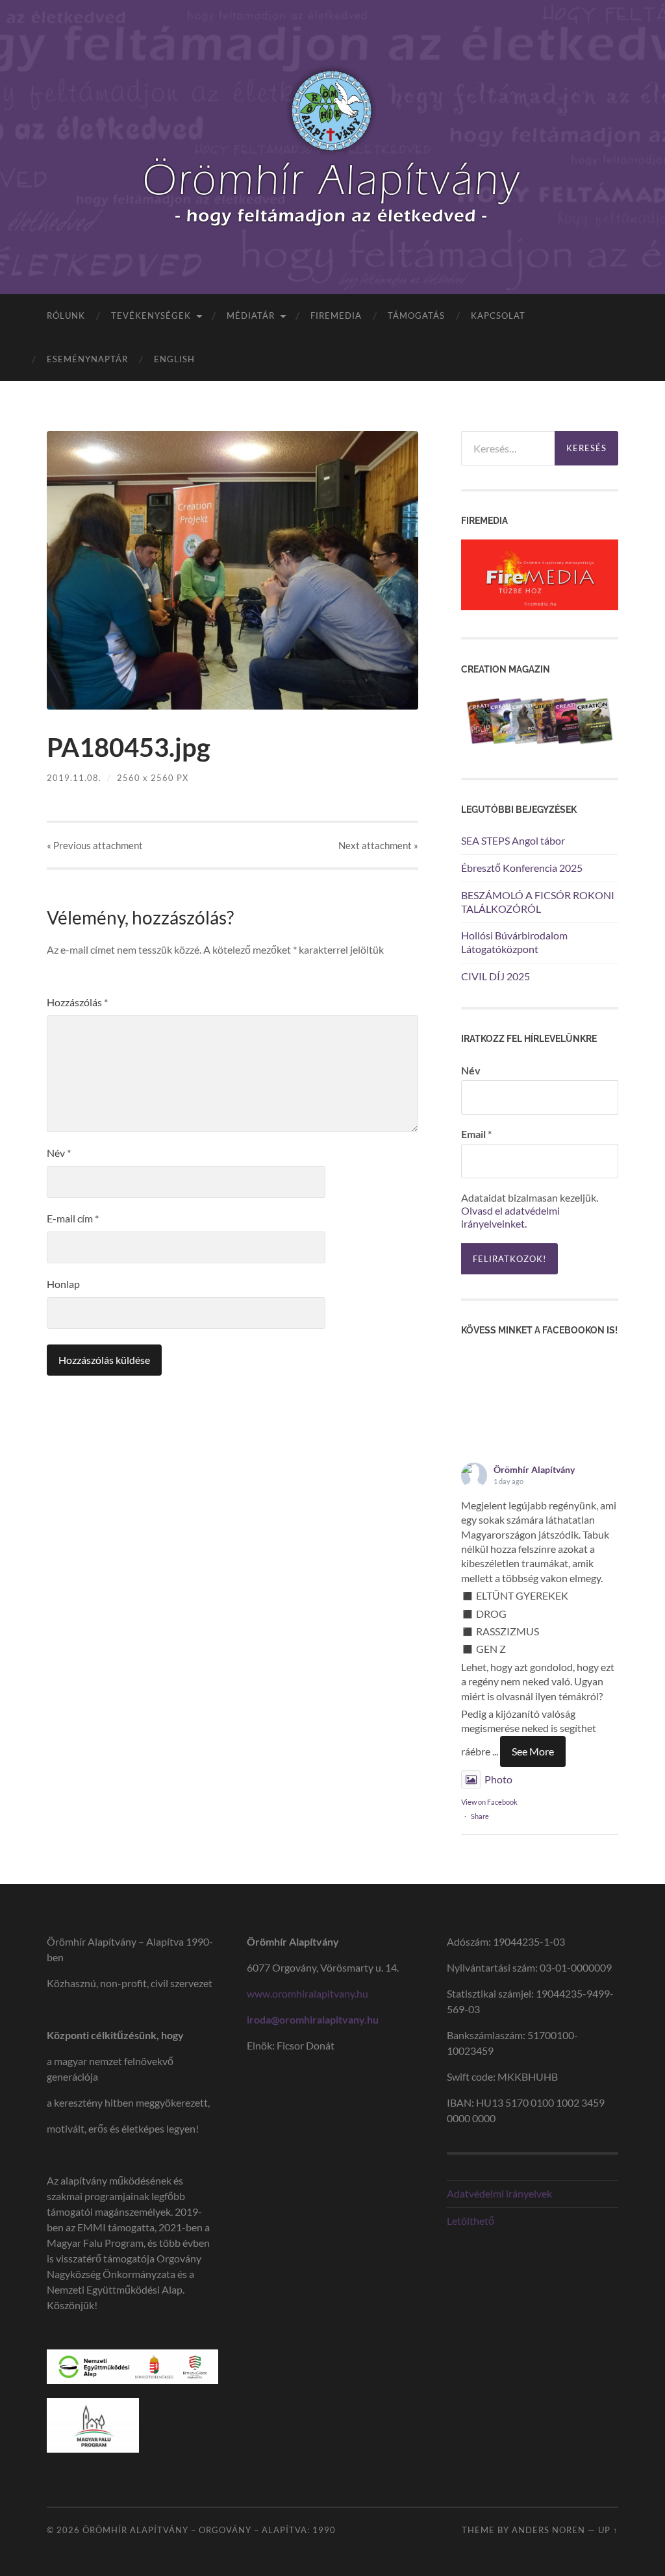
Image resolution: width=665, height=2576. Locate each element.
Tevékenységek (151, 316)
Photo (498, 1779)
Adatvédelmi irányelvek (499, 2193)
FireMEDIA (336, 316)
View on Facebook (489, 1802)
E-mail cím (73, 1218)
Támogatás (416, 316)
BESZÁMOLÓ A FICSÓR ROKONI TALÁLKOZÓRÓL (538, 902)
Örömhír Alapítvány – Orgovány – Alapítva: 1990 (209, 2530)
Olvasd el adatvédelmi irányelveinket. (510, 1217)
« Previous (95, 845)
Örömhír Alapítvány (534, 1469)
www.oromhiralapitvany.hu (308, 1993)
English (174, 359)
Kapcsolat (498, 316)
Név (59, 1153)
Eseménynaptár (87, 359)
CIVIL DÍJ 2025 (496, 976)
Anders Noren (548, 2530)
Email (476, 1134)
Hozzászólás (77, 1002)
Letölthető (471, 2221)
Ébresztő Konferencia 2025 (522, 868)
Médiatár (251, 316)
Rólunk (66, 316)
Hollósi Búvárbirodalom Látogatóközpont (514, 942)
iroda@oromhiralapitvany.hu (313, 2019)
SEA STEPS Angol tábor (513, 840)
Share (480, 1816)
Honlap (63, 1284)
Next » (378, 845)
